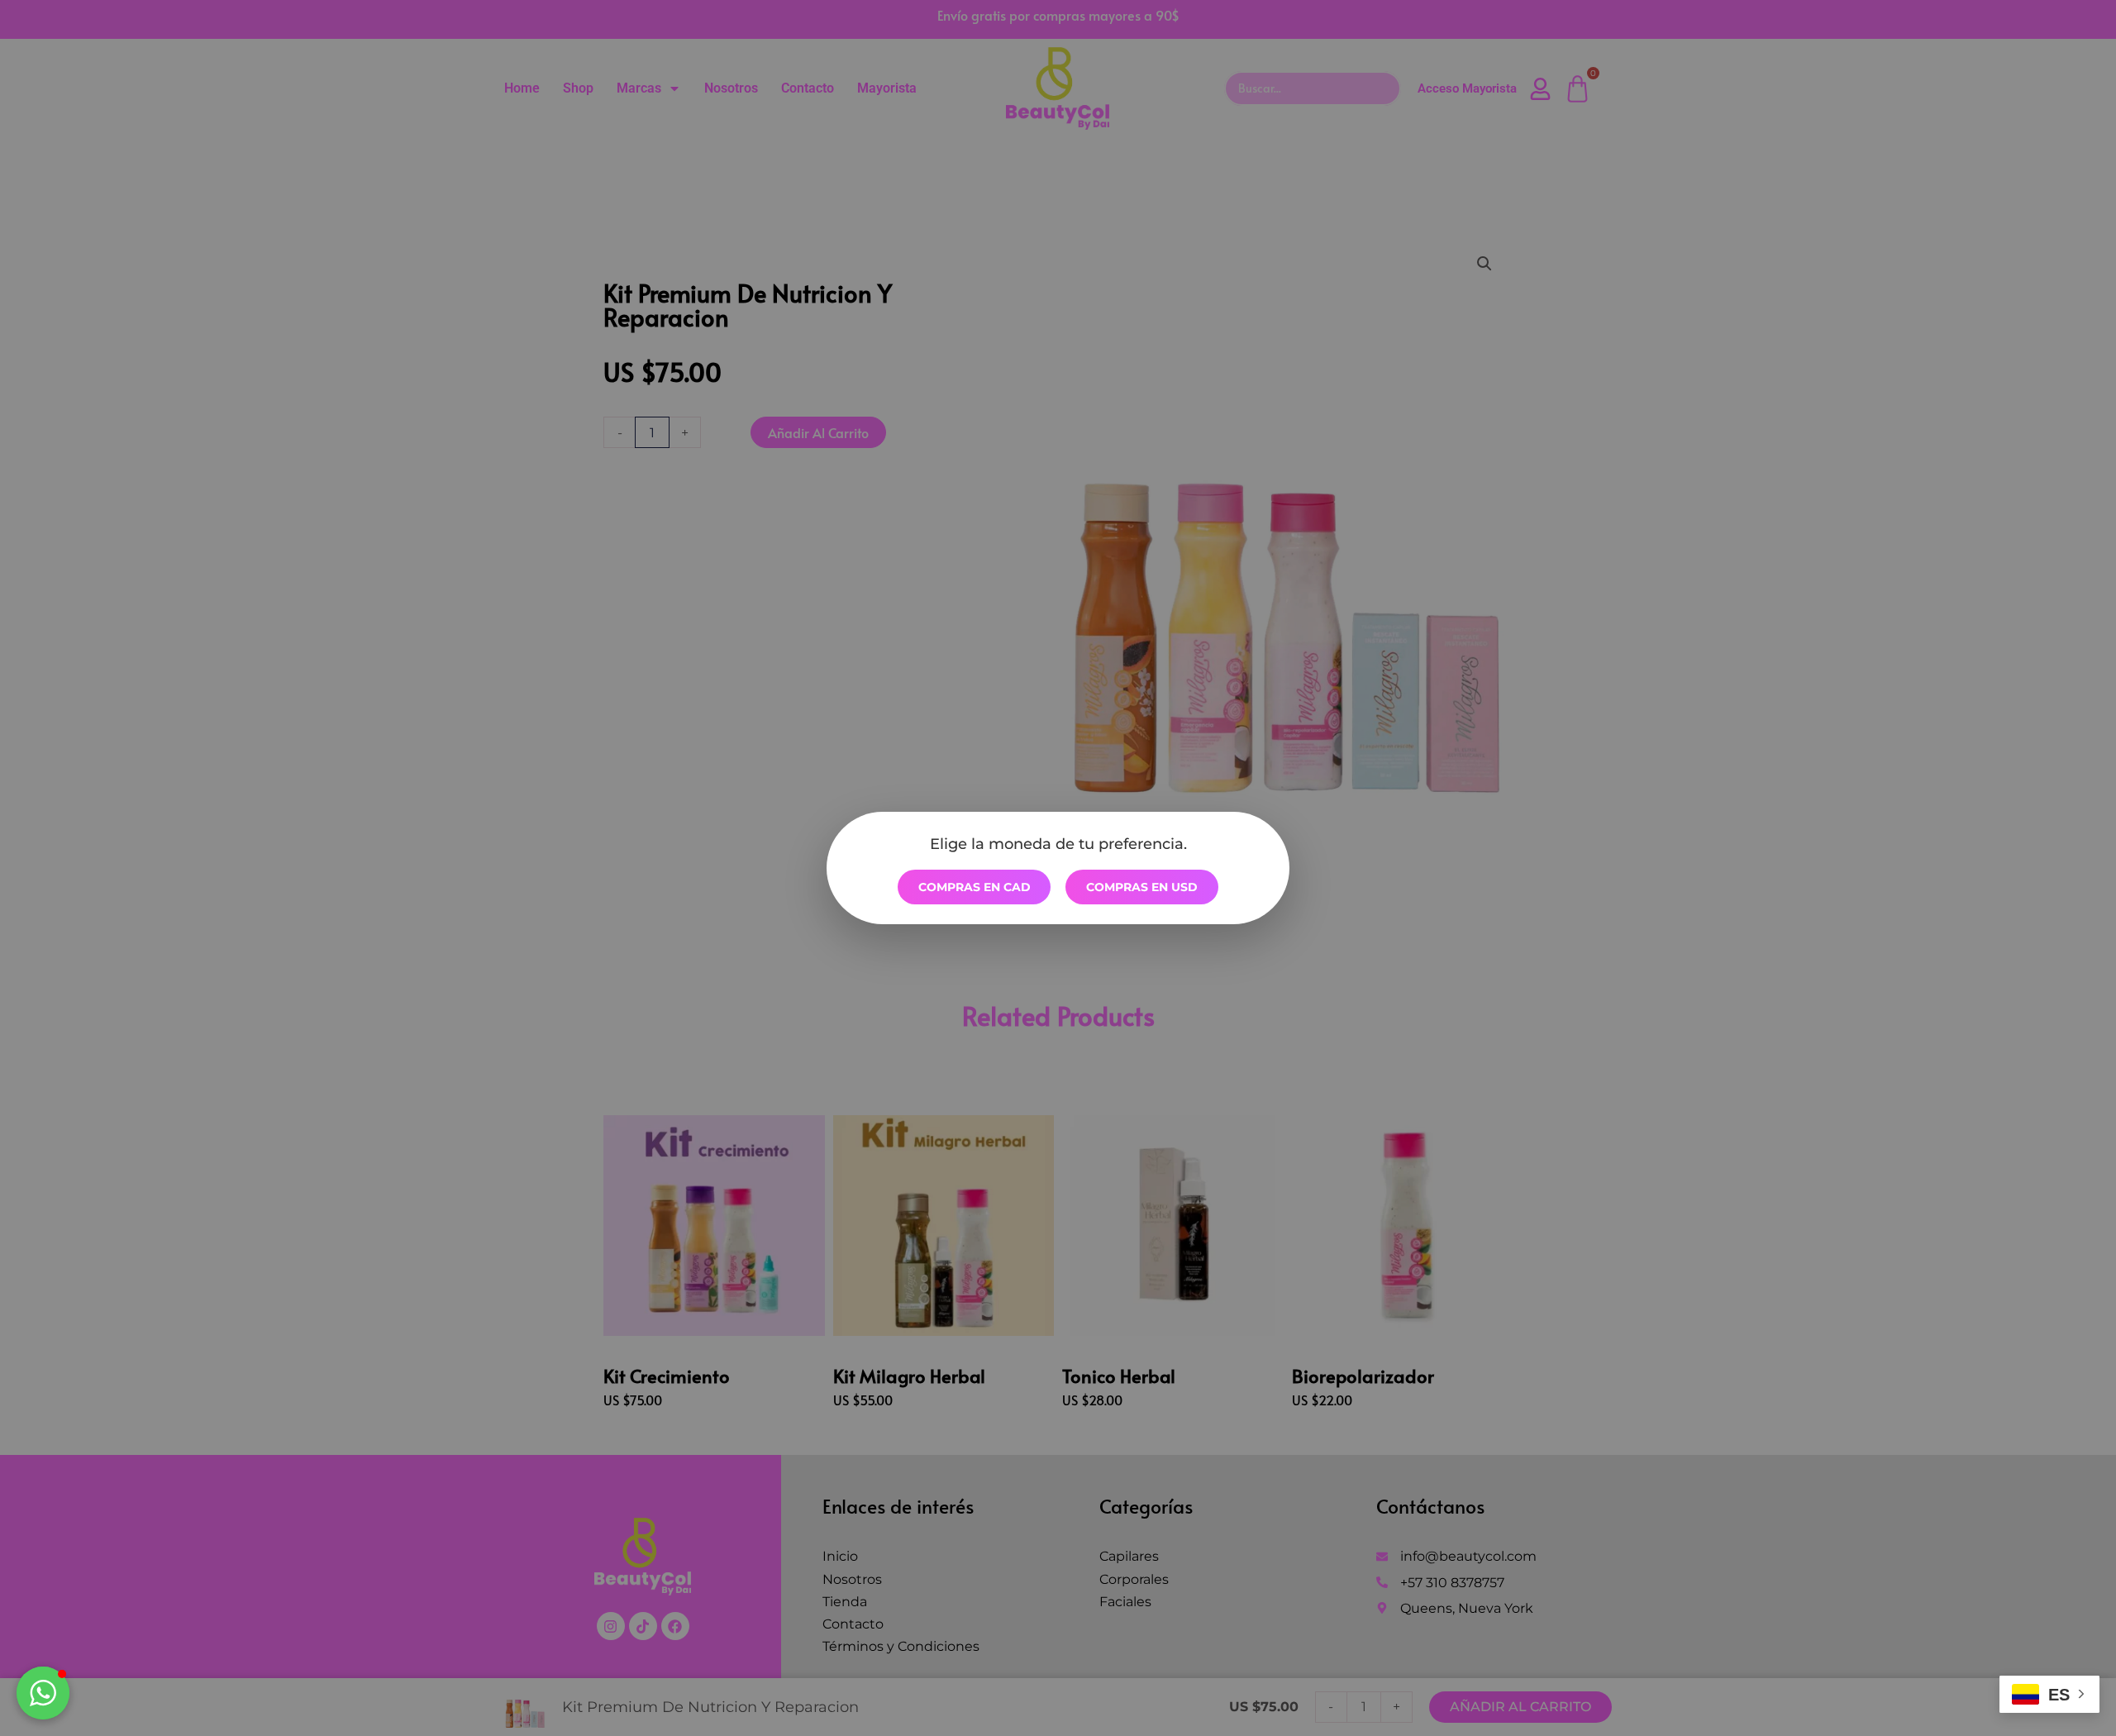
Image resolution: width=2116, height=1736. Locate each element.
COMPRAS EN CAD (975, 887)
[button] (43, 1693)
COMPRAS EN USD (1142, 887)
